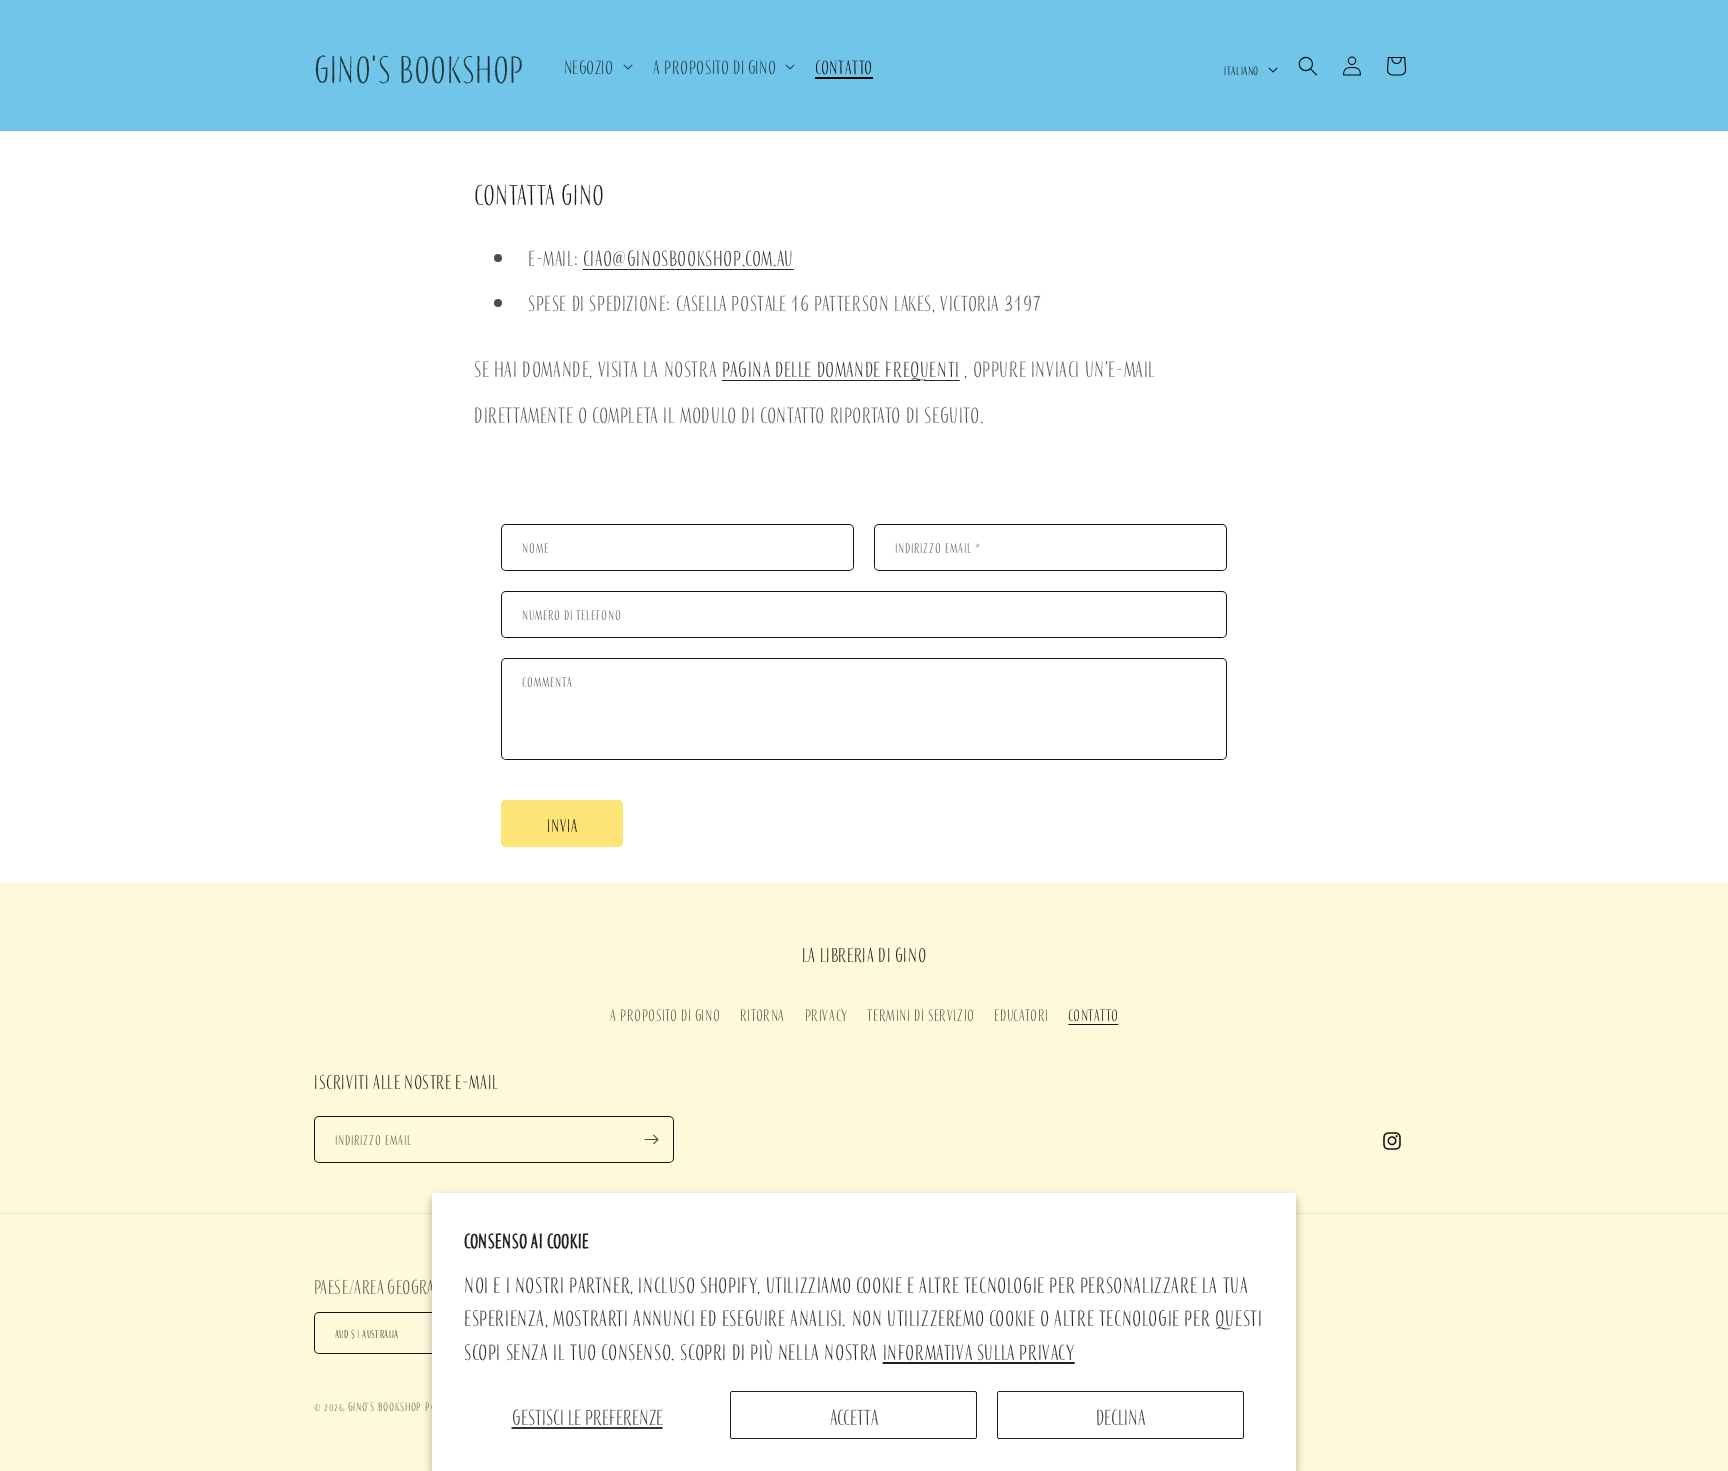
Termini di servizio (920, 1013)
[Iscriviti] (651, 1139)
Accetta (854, 1415)
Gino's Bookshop (385, 1405)
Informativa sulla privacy (979, 1350)
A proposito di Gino (665, 1013)
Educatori (1021, 1013)
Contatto (1093, 1013)
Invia (562, 823)
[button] (596, 65)
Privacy (826, 1013)
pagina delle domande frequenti (841, 367)
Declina (1120, 1415)
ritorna (762, 1013)
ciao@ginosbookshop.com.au (688, 256)
